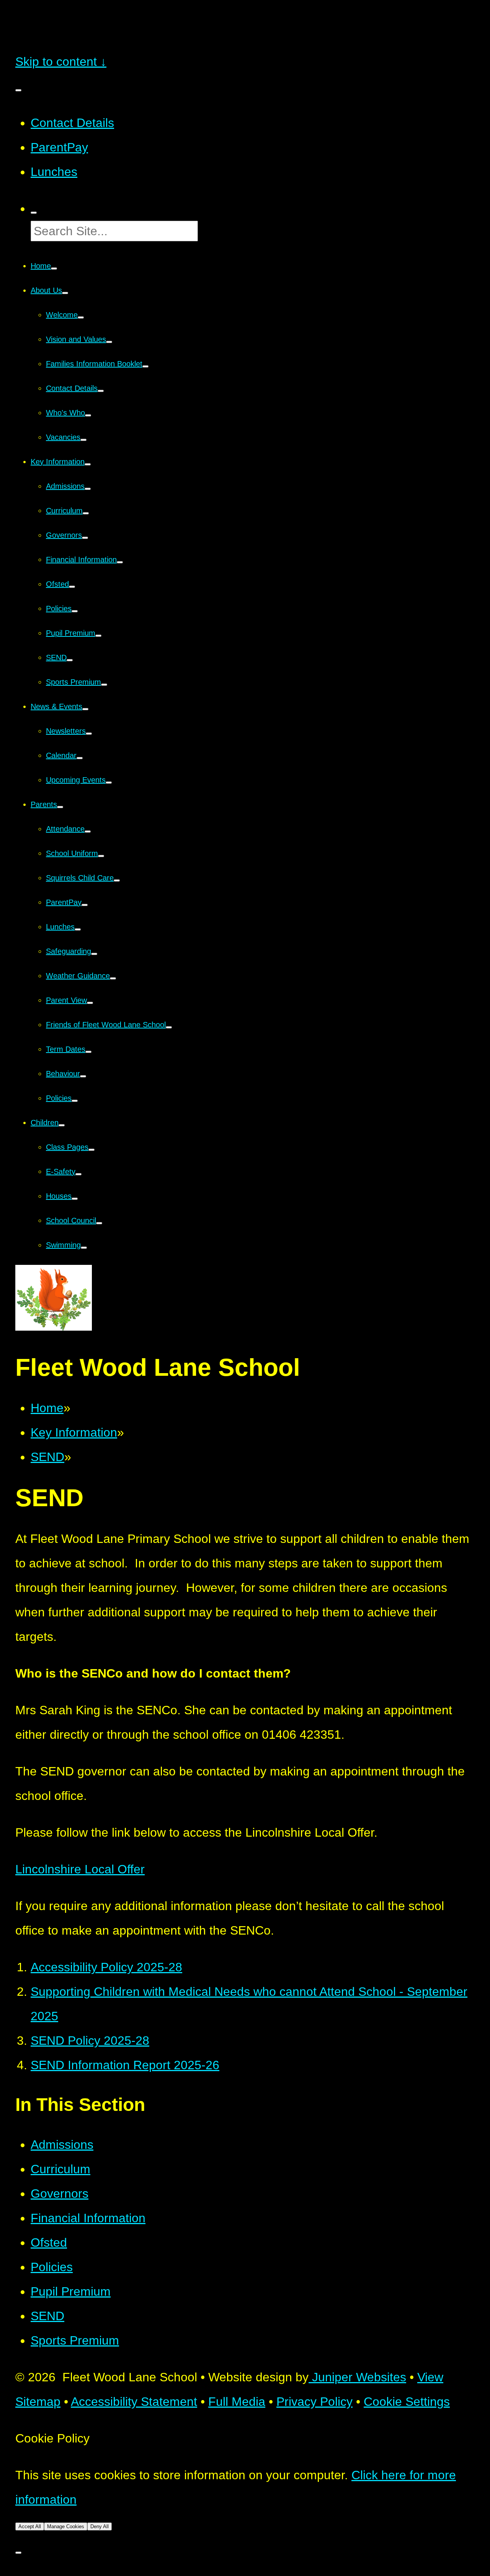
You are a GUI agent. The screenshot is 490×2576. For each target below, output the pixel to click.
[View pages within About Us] (65, 293)
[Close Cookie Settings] (18, 2553)
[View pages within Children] (62, 1125)
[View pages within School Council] (99, 1223)
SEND (47, 1457)
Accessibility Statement (134, 2402)
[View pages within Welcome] (81, 317)
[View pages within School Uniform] (101, 856)
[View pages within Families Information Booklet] (145, 366)
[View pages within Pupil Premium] (98, 636)
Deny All (100, 2526)
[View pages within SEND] (70, 660)
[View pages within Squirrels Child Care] (117, 880)
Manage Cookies (66, 2526)
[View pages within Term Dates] (88, 1052)
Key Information (74, 1432)
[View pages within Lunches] (78, 929)
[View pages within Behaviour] (83, 1076)
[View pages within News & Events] (85, 709)
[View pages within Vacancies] (83, 440)
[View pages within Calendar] (80, 758)
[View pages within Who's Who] (88, 415)
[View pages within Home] (54, 269)
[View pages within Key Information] (88, 464)
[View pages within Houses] (75, 1199)
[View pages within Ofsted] (72, 587)
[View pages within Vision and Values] (109, 342)
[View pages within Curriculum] (86, 513)
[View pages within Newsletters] (89, 734)
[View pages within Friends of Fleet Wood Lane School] (169, 1027)
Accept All (30, 2526)
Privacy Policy (314, 2402)
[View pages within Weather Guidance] (113, 978)
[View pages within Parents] (60, 807)
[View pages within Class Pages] (91, 1150)
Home (47, 1408)
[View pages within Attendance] (88, 832)
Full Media (237, 2402)
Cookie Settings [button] (407, 2402)
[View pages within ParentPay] (85, 905)
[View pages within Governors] (85, 538)
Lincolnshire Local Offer (80, 1869)
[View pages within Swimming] (84, 1248)
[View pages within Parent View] (90, 1003)
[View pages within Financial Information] (120, 562)
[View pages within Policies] (75, 611)
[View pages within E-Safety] (78, 1174)
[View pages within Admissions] (88, 489)
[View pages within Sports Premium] (104, 685)
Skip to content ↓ (61, 62)
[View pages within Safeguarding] (94, 954)
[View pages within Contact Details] (101, 391)
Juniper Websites (357, 2377)
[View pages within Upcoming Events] (109, 783)
